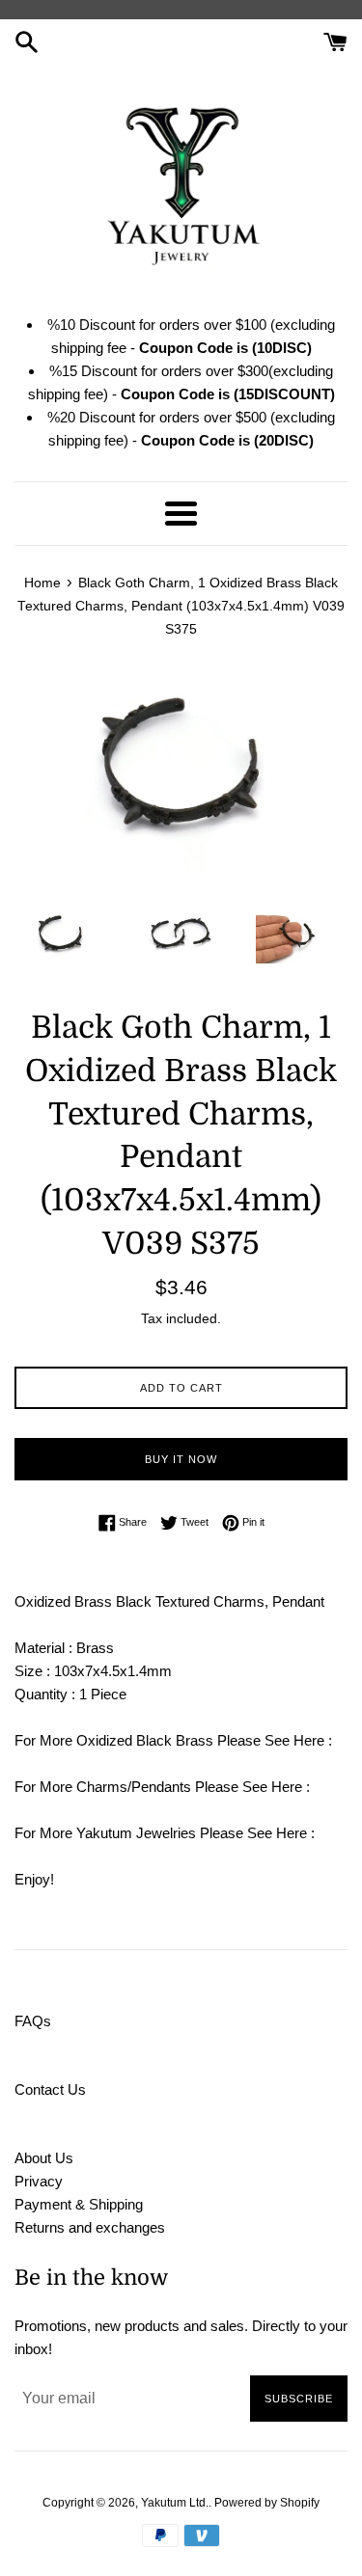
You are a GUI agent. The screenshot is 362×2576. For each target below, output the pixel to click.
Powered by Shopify (267, 2503)
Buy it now (181, 1459)
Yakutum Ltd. (175, 2503)
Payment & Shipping (79, 2204)
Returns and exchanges (90, 2227)
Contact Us (50, 2089)
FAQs (33, 2021)
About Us (44, 2158)
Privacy (39, 2181)
